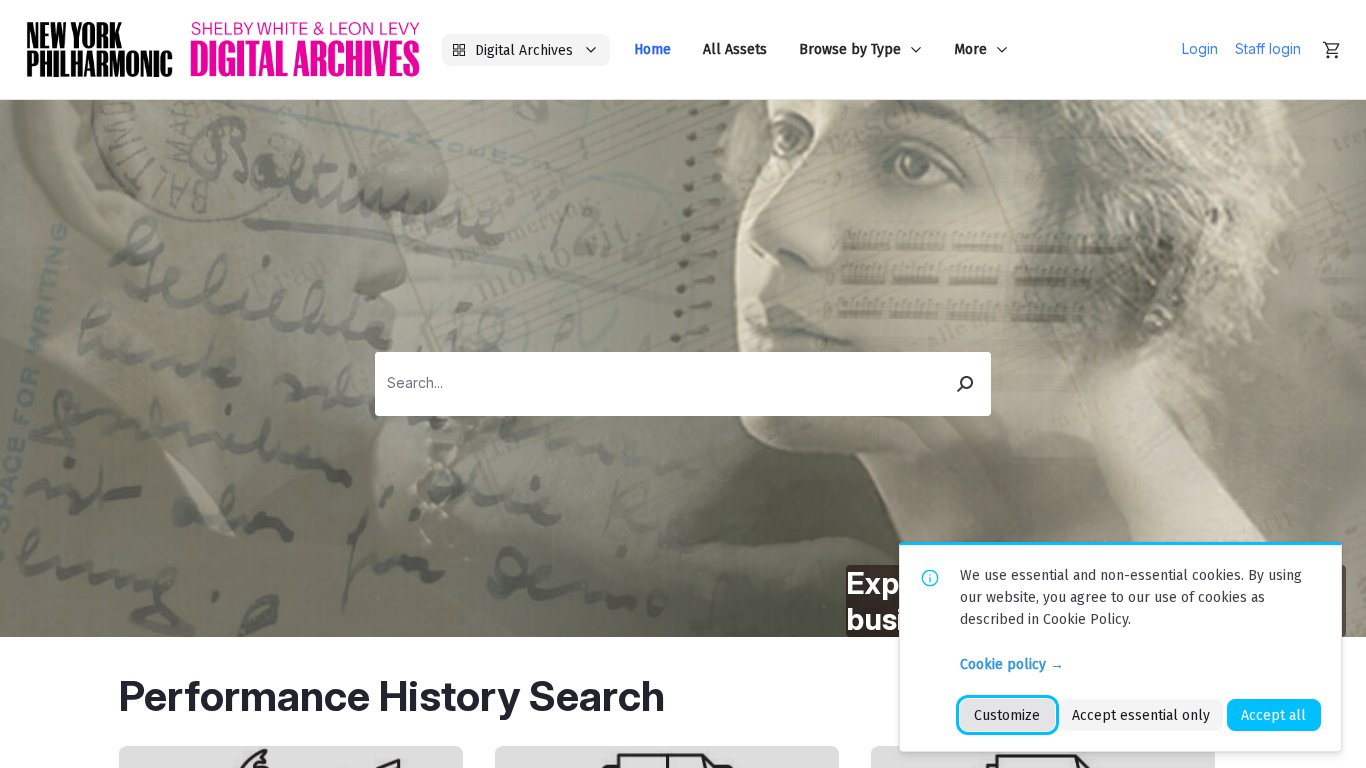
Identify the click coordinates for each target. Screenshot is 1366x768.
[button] (966, 384)
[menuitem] (652, 49)
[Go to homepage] (223, 49)
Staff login (1268, 49)
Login (1200, 49)
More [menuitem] (970, 49)
